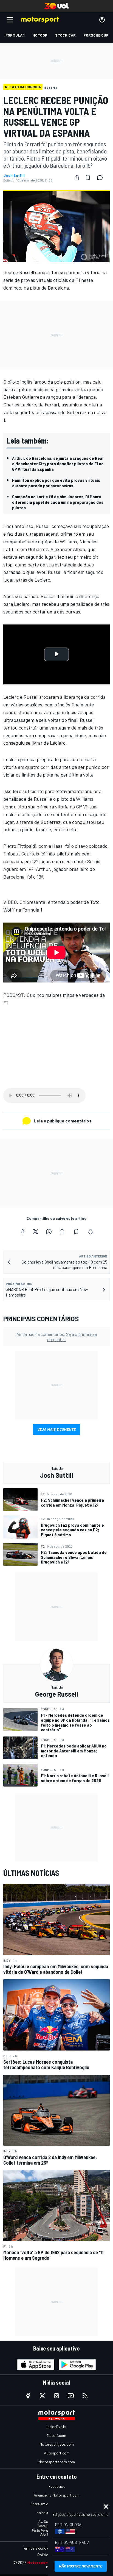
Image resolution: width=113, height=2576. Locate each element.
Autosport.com (57, 2453)
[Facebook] (22, 1232)
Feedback (57, 2486)
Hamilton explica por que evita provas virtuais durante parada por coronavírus (56, 483)
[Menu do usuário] (102, 20)
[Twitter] (36, 1232)
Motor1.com (56, 2435)
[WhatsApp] (49, 1232)
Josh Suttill (14, 175)
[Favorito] (88, 178)
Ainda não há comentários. (57, 1337)
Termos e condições (39, 2548)
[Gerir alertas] (91, 1232)
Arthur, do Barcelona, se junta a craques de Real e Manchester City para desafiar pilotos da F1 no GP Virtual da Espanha (58, 463)
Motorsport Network (46, 2562)
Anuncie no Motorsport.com (57, 2495)
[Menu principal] (10, 20)
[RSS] (85, 2396)
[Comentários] (101, 178)
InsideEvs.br (57, 2427)
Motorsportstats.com (57, 2462)
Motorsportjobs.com (57, 2444)
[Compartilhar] (77, 178)
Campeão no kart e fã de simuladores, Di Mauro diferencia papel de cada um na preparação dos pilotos (58, 502)
